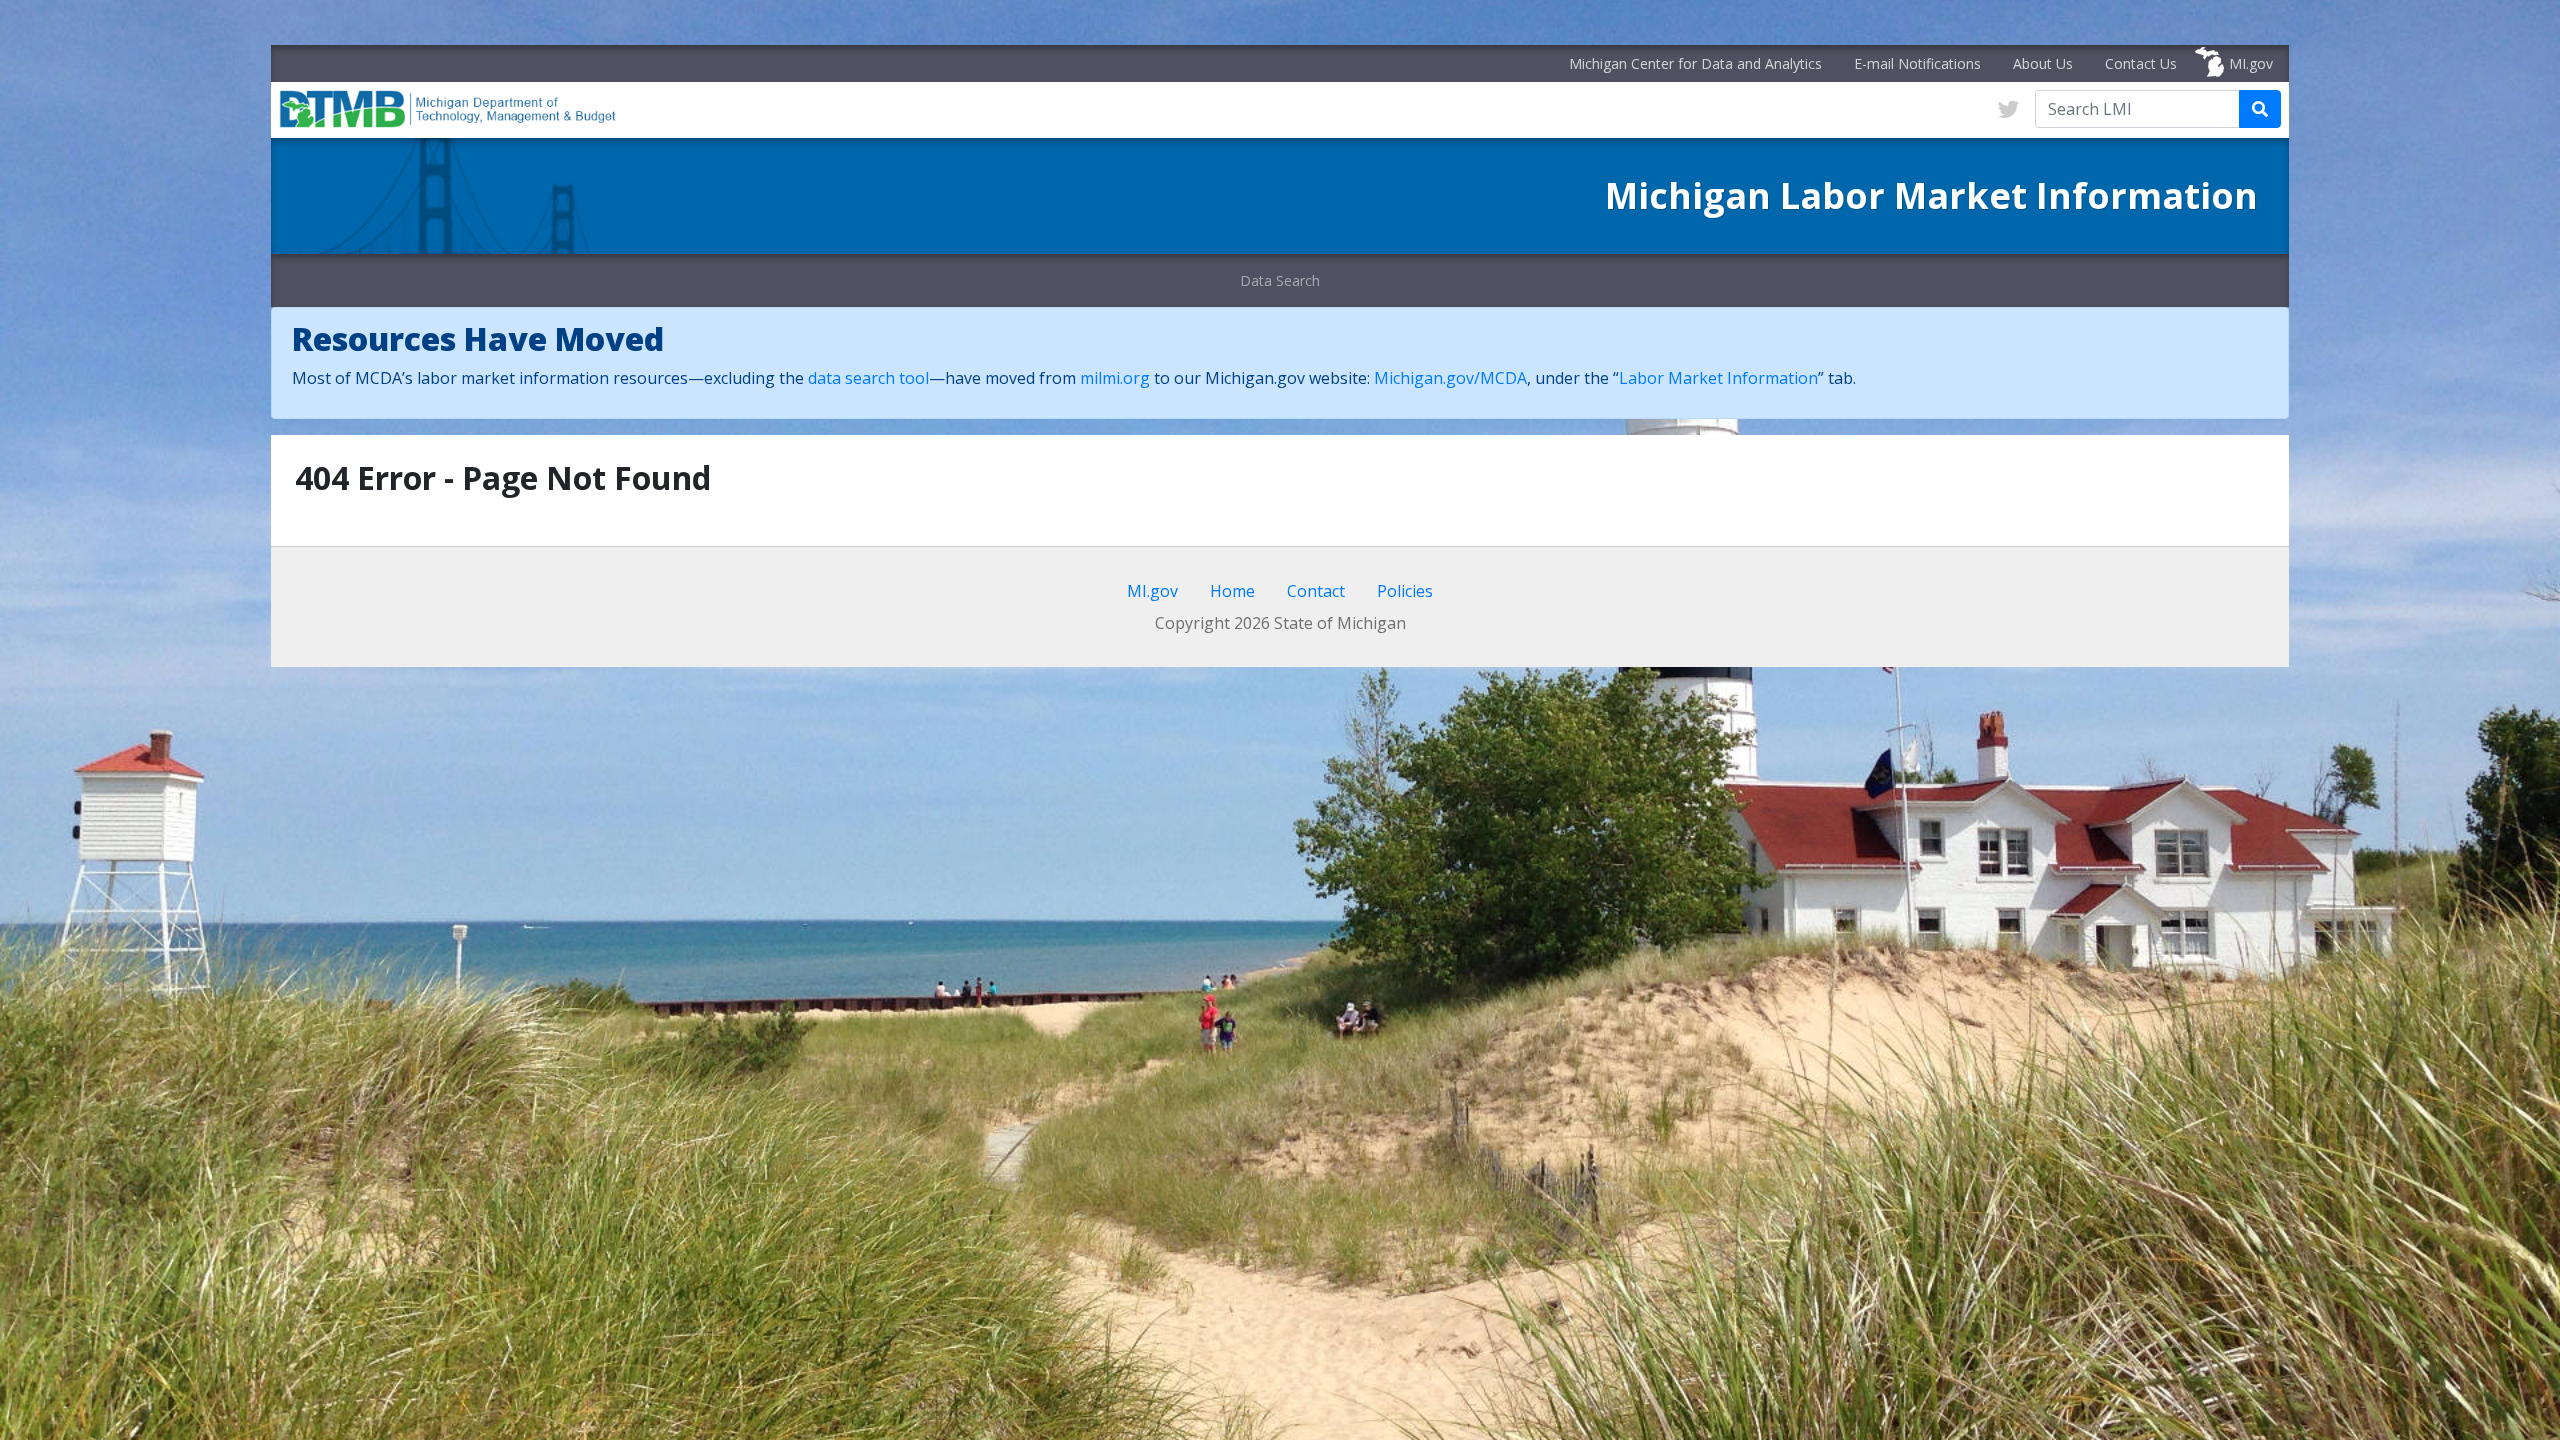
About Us (2043, 63)
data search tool (868, 378)
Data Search (1280, 280)
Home (1232, 591)
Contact (1316, 591)
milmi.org (1115, 378)
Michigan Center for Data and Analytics (1695, 63)
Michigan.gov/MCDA (1450, 378)
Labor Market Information (1718, 378)
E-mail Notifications (1917, 63)
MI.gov (2251, 63)
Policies (1405, 591)
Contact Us (2141, 63)
